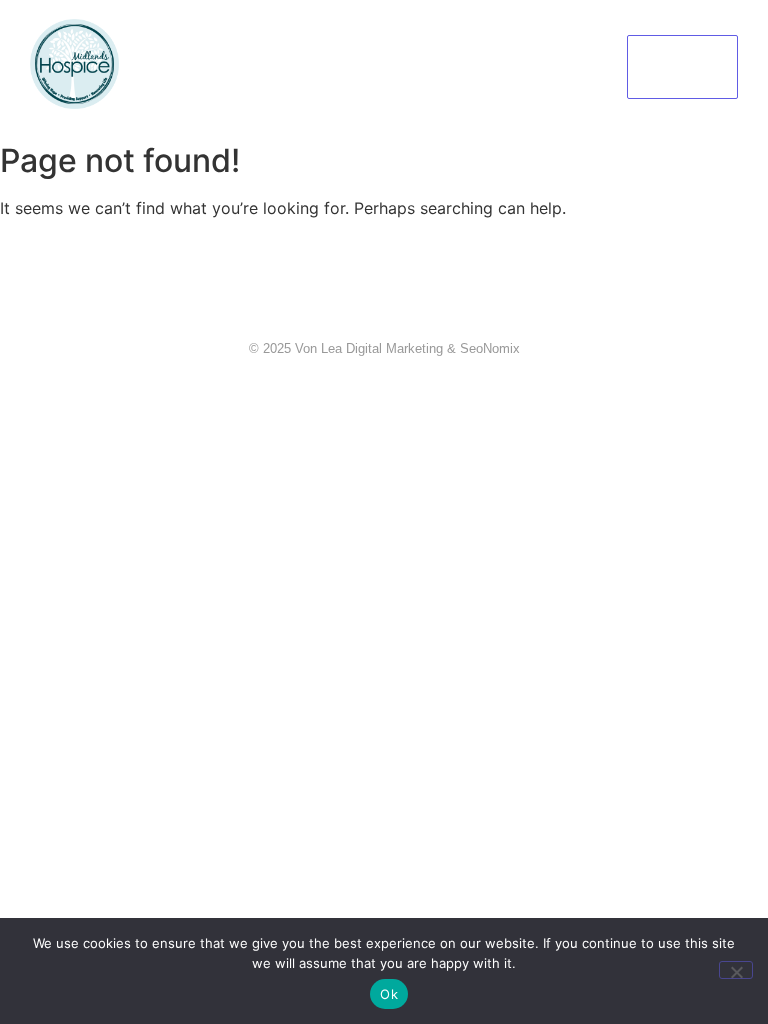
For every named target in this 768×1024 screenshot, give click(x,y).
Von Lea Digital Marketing (369, 348)
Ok (389, 994)
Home (166, 37)
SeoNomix (490, 348)
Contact (378, 94)
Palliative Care (358, 37)
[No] (736, 970)
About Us (247, 37)
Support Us (552, 37)
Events (461, 37)
